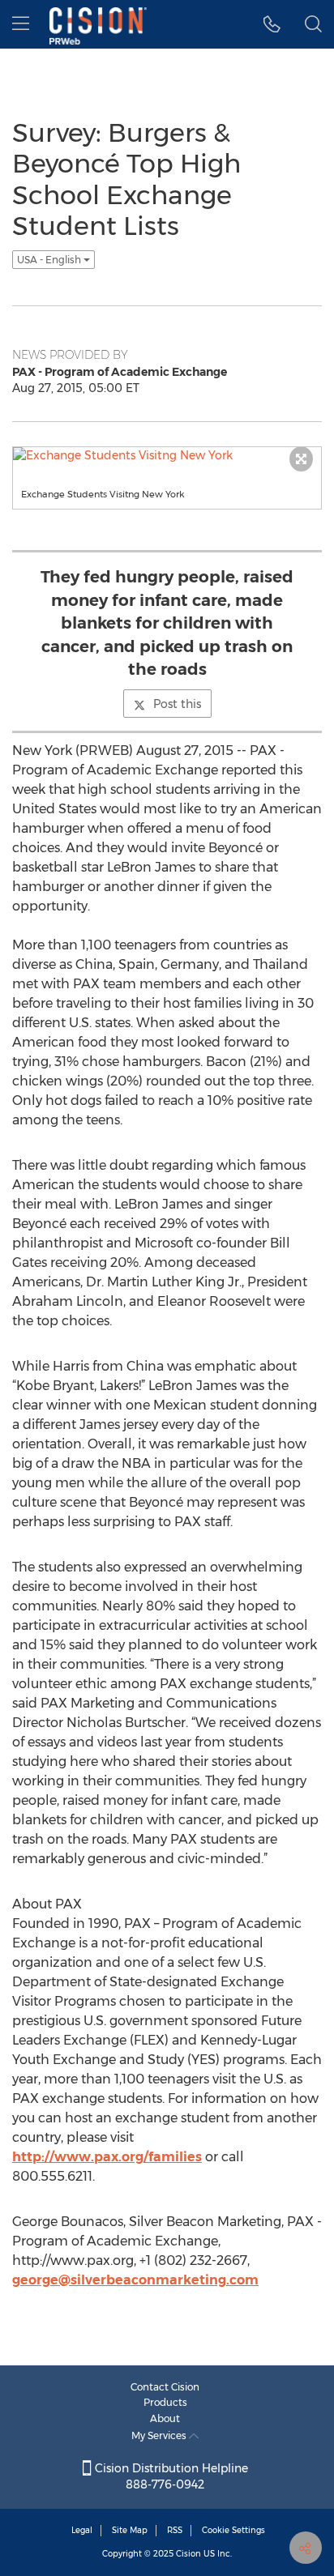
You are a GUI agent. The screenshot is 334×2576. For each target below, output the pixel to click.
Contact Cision (165, 2387)
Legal (82, 2530)
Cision (188, 2554)
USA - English (50, 260)
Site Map (130, 2530)
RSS (175, 2530)
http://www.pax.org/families (107, 2157)
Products (165, 2402)
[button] (272, 24)
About (165, 2418)
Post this (177, 704)
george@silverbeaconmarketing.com (135, 2280)
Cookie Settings (233, 2530)
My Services (160, 2435)
